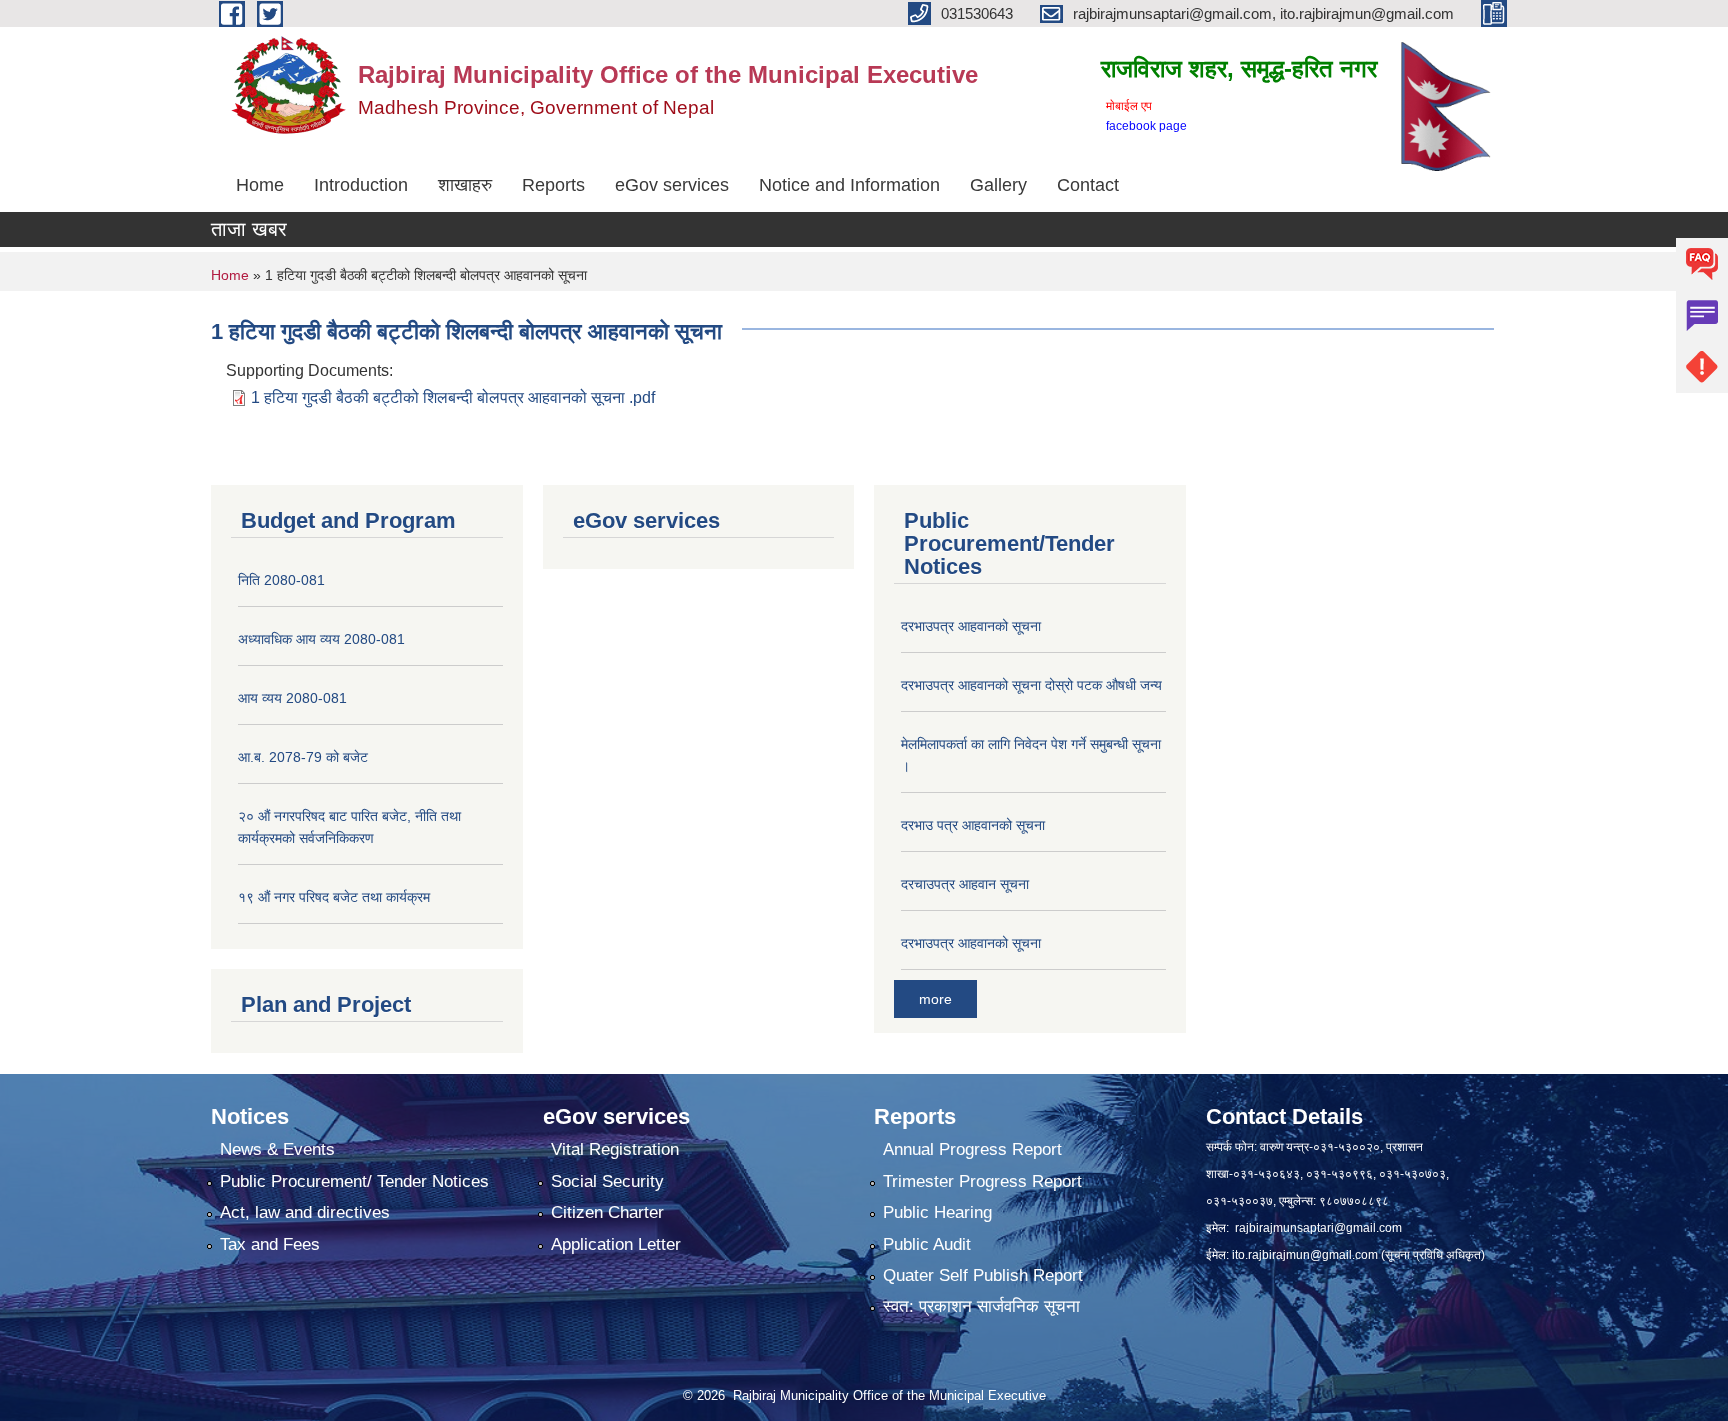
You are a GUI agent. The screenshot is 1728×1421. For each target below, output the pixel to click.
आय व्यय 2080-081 (292, 698)
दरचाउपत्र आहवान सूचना (965, 884)
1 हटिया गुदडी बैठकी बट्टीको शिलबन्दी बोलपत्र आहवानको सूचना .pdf (453, 397)
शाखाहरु (465, 185)
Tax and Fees (270, 1244)
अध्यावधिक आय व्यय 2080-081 (321, 639)
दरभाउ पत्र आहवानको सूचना (973, 825)
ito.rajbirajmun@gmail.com (1305, 1255)
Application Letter (616, 1244)
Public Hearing (937, 1212)
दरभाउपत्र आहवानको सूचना (971, 626)
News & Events (277, 1149)
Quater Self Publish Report (983, 1275)
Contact (1088, 185)
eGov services (672, 185)
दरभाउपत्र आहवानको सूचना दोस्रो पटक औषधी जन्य (1031, 685)
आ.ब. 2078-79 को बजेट (303, 757)
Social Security (607, 1181)
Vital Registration (615, 1149)
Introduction (361, 185)
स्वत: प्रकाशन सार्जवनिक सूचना (981, 1306)
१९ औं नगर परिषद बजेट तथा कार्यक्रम (334, 897)
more (935, 999)
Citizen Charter (607, 1212)
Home (260, 185)
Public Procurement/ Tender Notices (354, 1181)
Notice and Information (849, 185)
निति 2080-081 (281, 580)
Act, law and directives (305, 1212)
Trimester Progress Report (982, 1181)
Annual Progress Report (972, 1149)
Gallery (998, 185)
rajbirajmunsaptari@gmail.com (1318, 1228)
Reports (553, 185)
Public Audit (927, 1244)
